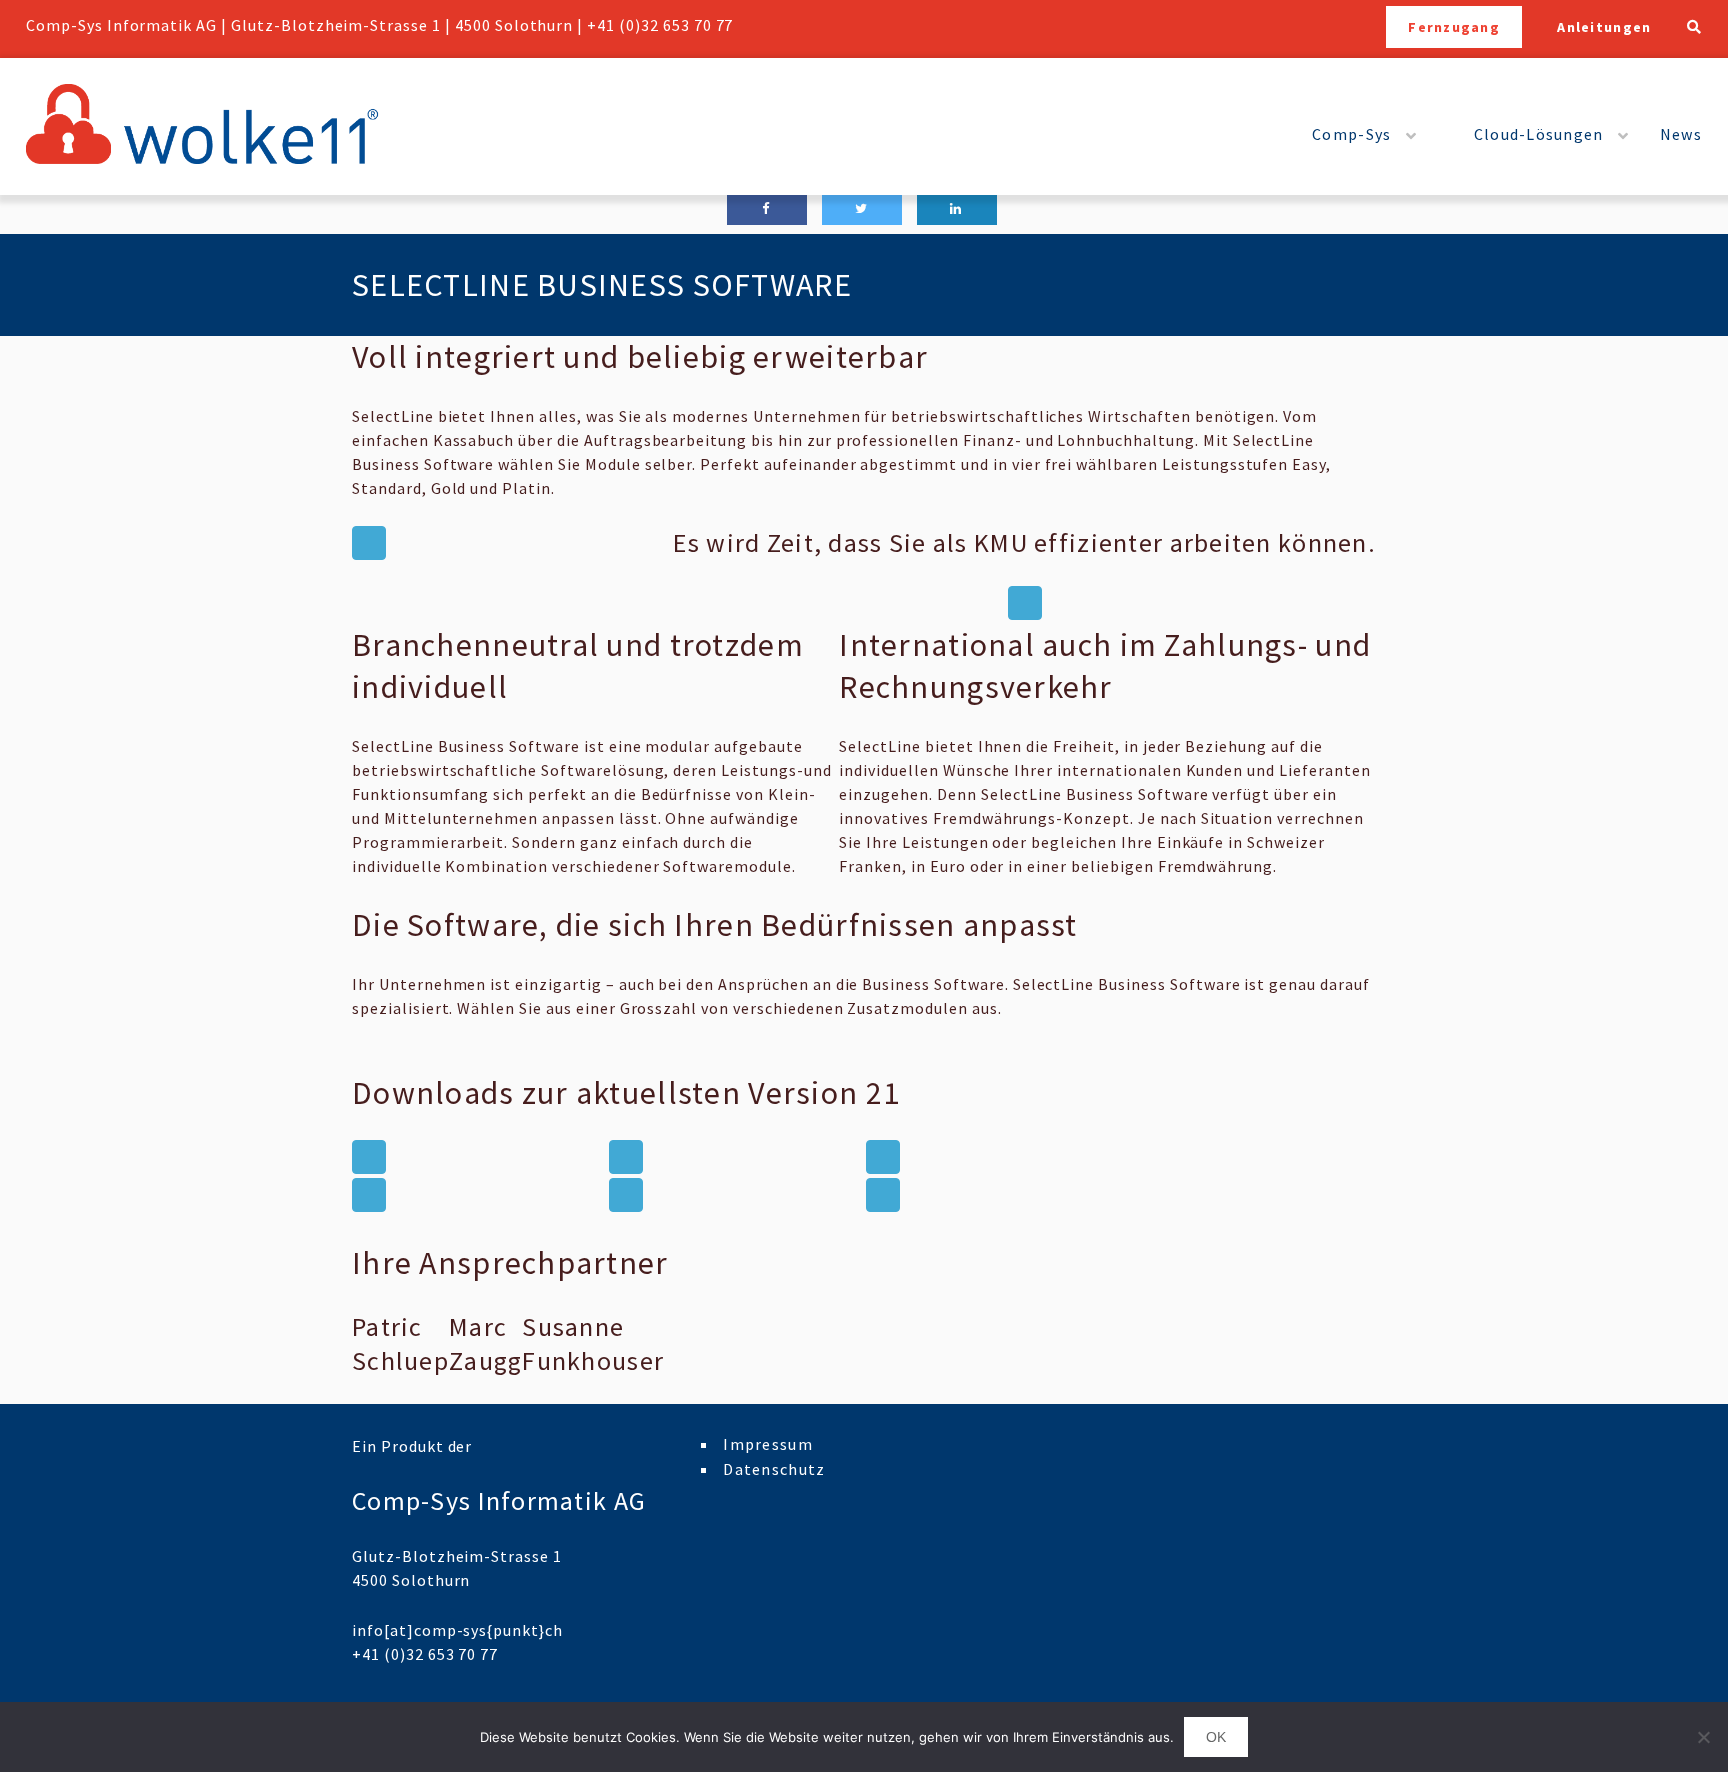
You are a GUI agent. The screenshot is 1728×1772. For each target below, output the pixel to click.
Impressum (768, 1444)
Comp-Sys (1351, 134)
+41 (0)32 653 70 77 (660, 25)
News (1681, 134)
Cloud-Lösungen (1539, 134)
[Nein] (1703, 1737)
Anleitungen (1604, 27)
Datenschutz (774, 1469)
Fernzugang (1454, 27)
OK (1216, 1737)
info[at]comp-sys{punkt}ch (457, 1630)
